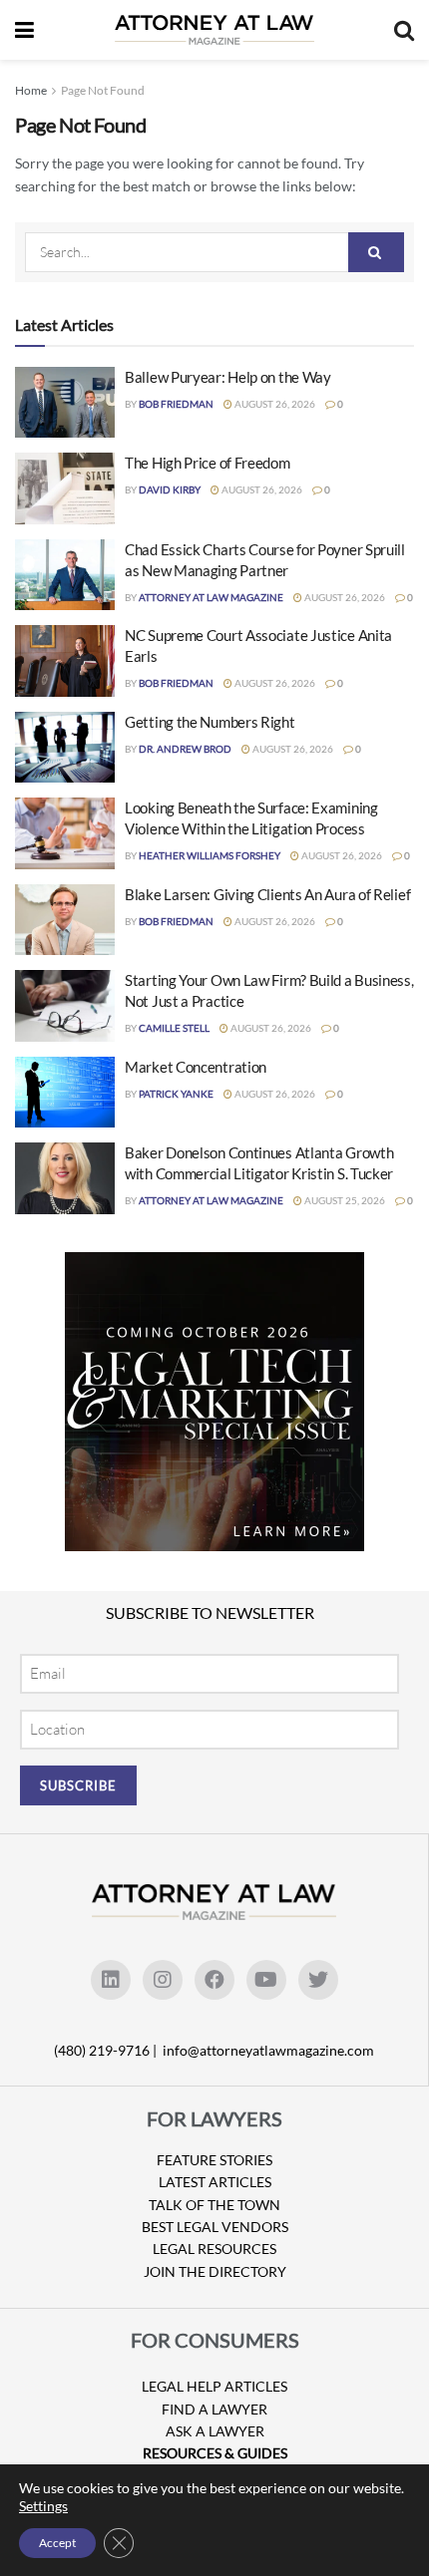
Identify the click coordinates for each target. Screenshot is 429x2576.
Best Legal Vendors (215, 2227)
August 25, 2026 (344, 1200)
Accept (57, 2543)
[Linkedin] (111, 1980)
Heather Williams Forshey (210, 855)
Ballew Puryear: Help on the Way (228, 377)
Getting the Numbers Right (210, 722)
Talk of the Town (214, 2205)
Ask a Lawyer (215, 2431)
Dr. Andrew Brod (185, 749)
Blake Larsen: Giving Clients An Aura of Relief (267, 894)
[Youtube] (266, 1980)
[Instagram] (163, 1980)
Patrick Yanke (176, 1094)
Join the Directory (215, 2271)
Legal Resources (214, 2249)
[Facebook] (214, 1980)
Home (31, 90)
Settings (43, 2506)
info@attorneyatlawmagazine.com (268, 2050)
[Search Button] (376, 252)
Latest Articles (215, 2182)
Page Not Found (103, 90)
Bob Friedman (176, 404)
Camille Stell (174, 1028)
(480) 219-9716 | (107, 2050)
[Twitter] (318, 1980)
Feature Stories (214, 2160)
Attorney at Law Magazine (211, 597)
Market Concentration (196, 1067)
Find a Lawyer (214, 2409)
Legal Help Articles (214, 2386)
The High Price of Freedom (208, 463)
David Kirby (170, 489)
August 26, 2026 (274, 404)
